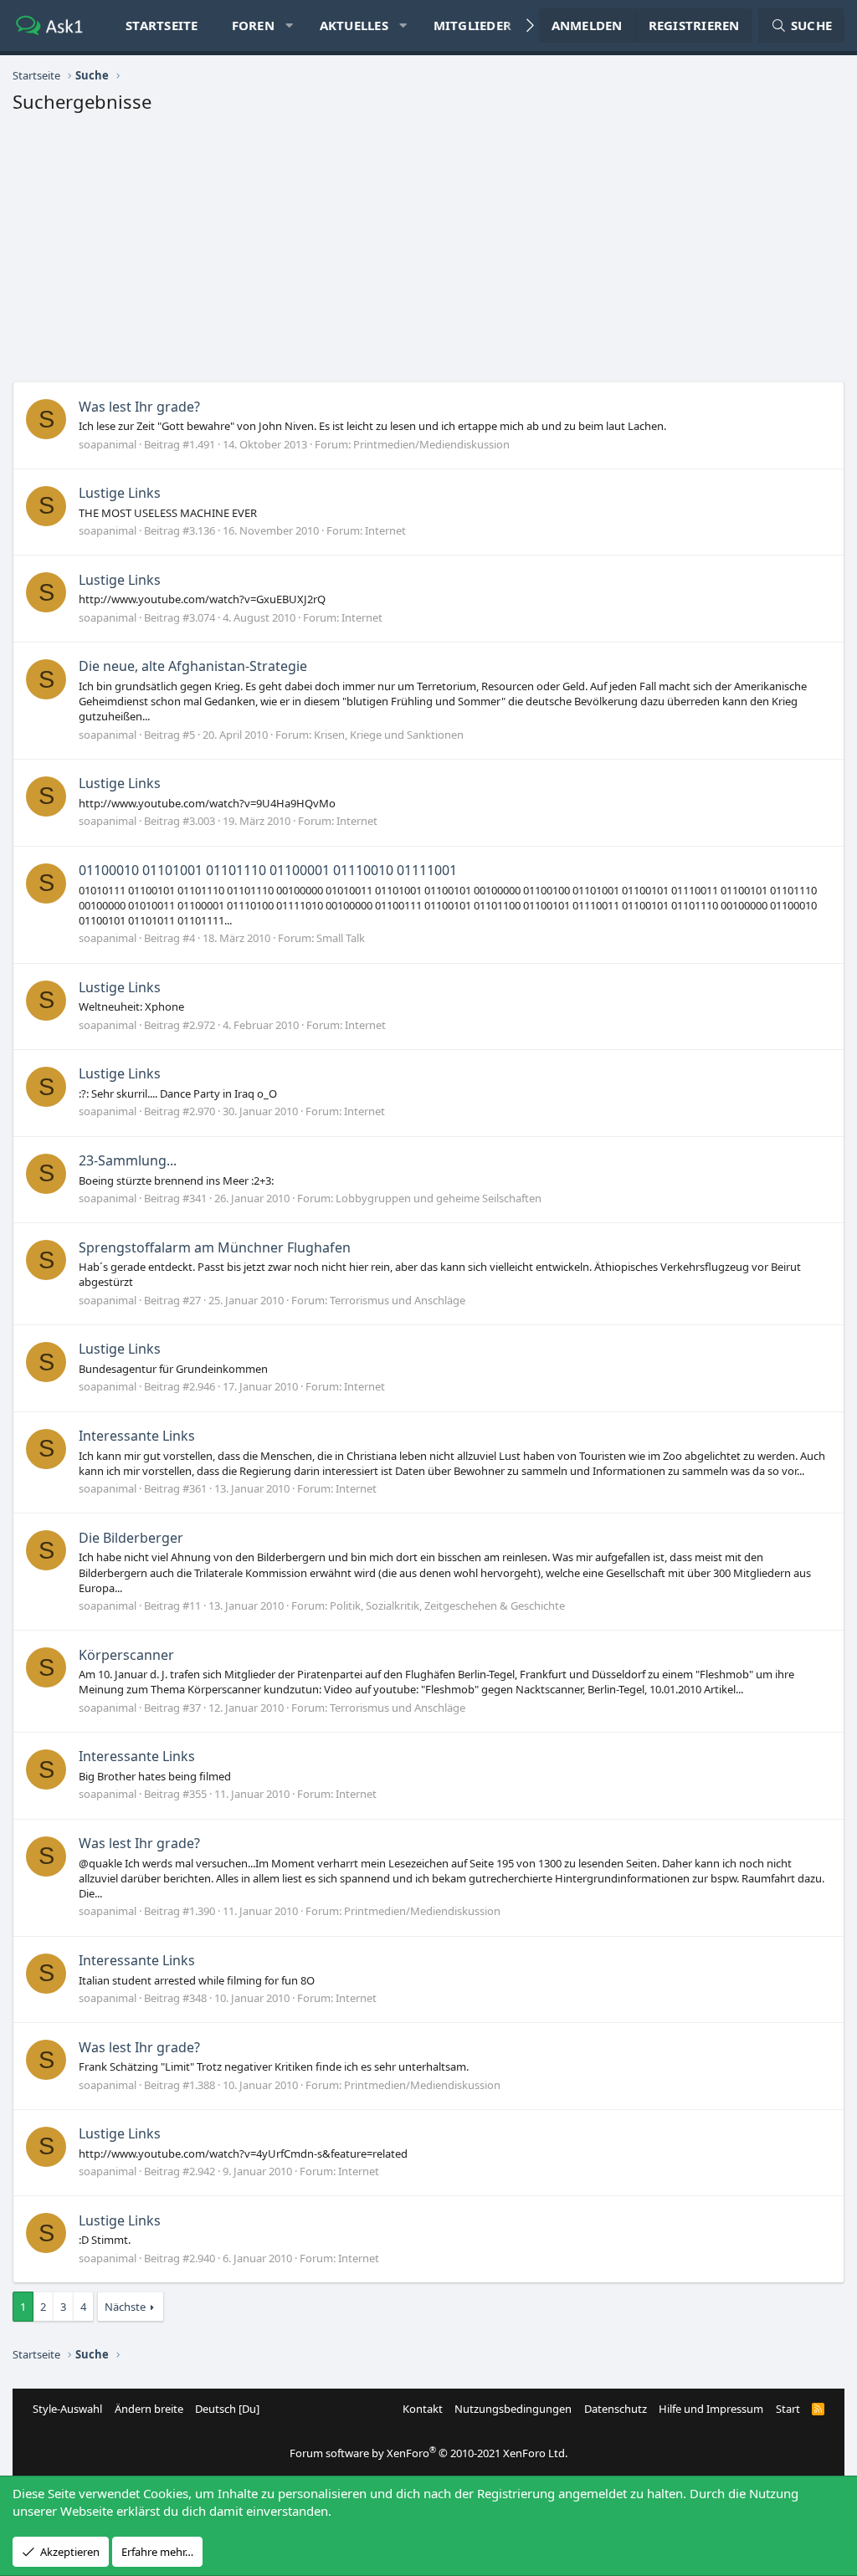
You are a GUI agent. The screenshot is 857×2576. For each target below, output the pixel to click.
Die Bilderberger (131, 1538)
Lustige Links (120, 493)
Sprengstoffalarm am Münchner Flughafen (215, 1247)
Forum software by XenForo (428, 2453)
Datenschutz (616, 2409)
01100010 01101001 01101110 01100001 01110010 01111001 (268, 870)
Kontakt (423, 2409)
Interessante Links (137, 1436)
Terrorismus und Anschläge (398, 1300)
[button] (289, 26)
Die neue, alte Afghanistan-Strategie (193, 666)
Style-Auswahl (67, 2409)
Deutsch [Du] (227, 2409)
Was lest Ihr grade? (139, 407)
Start (788, 2409)
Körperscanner (126, 1655)
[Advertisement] (428, 252)
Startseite (162, 25)
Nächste (125, 2307)
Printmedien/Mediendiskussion (431, 444)
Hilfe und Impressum (711, 2409)
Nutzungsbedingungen (513, 2409)
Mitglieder (473, 25)
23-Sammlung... (128, 1160)
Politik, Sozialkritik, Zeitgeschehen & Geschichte (447, 1606)
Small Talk (341, 938)
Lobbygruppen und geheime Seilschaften (439, 1198)
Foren (253, 25)
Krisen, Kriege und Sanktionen (389, 735)
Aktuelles (354, 25)
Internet (385, 530)
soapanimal (108, 444)
